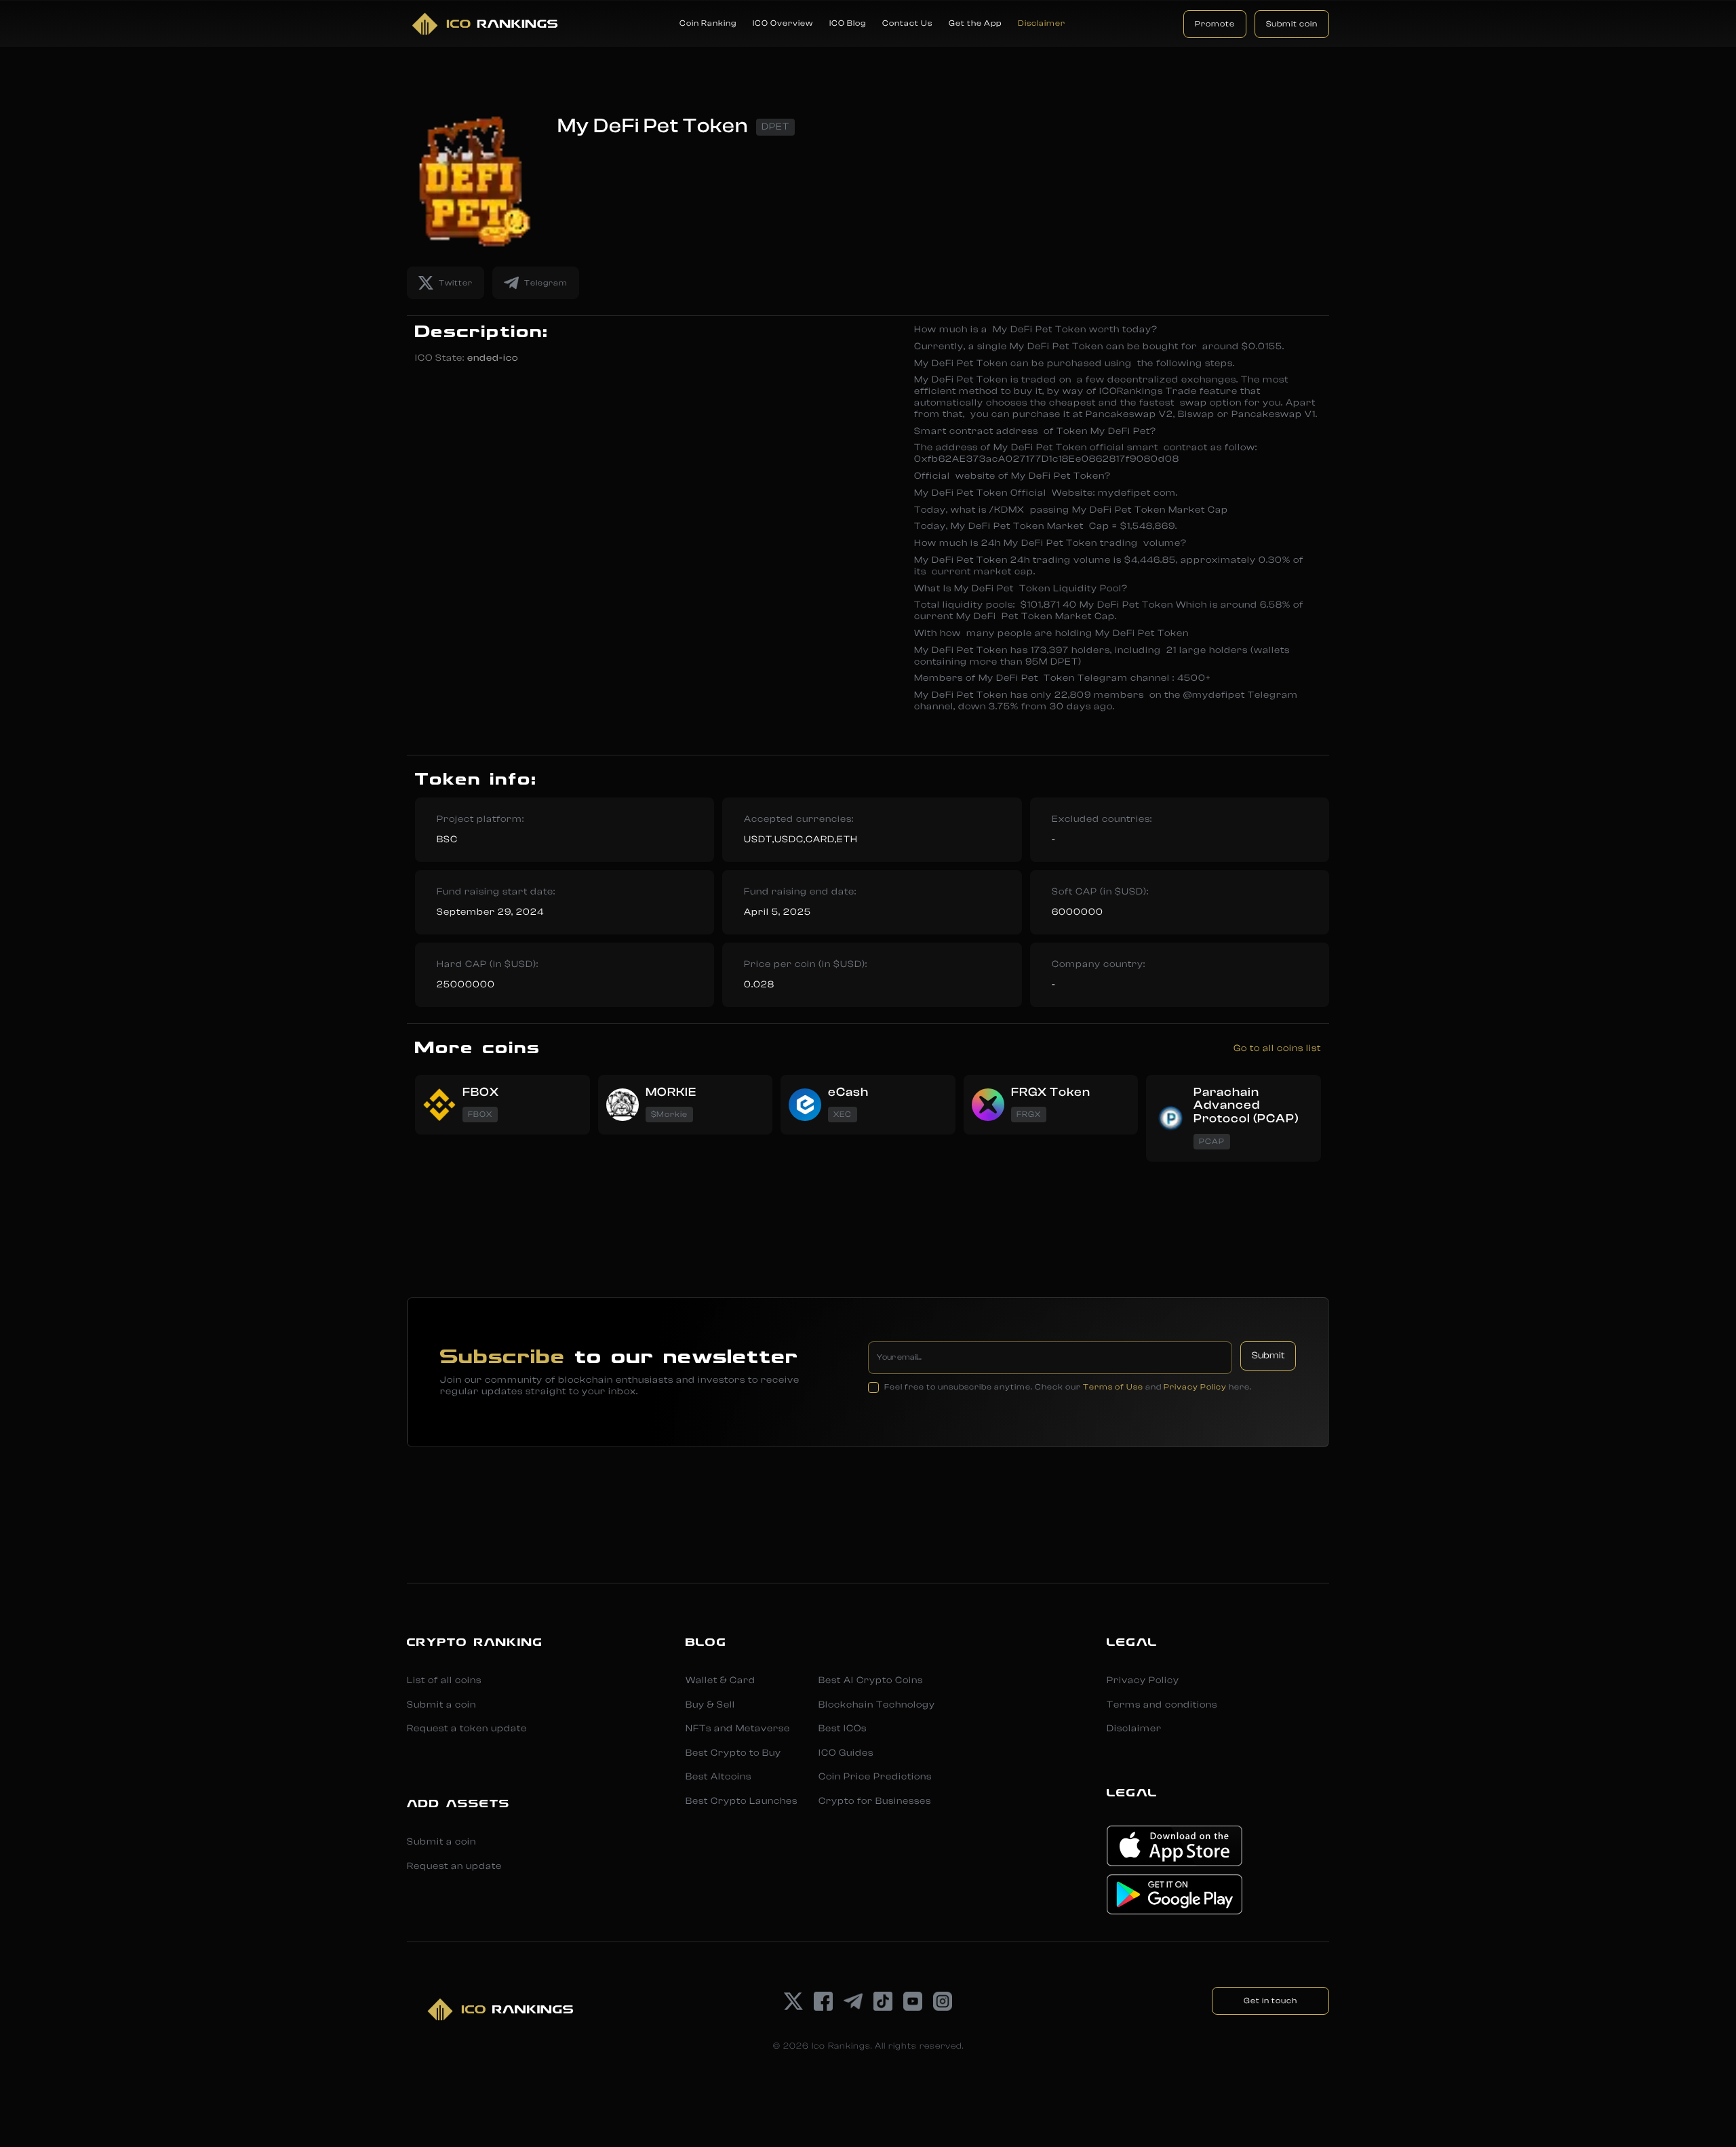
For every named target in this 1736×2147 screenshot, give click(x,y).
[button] (708, 24)
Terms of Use (1113, 1387)
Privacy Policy (1195, 1387)
